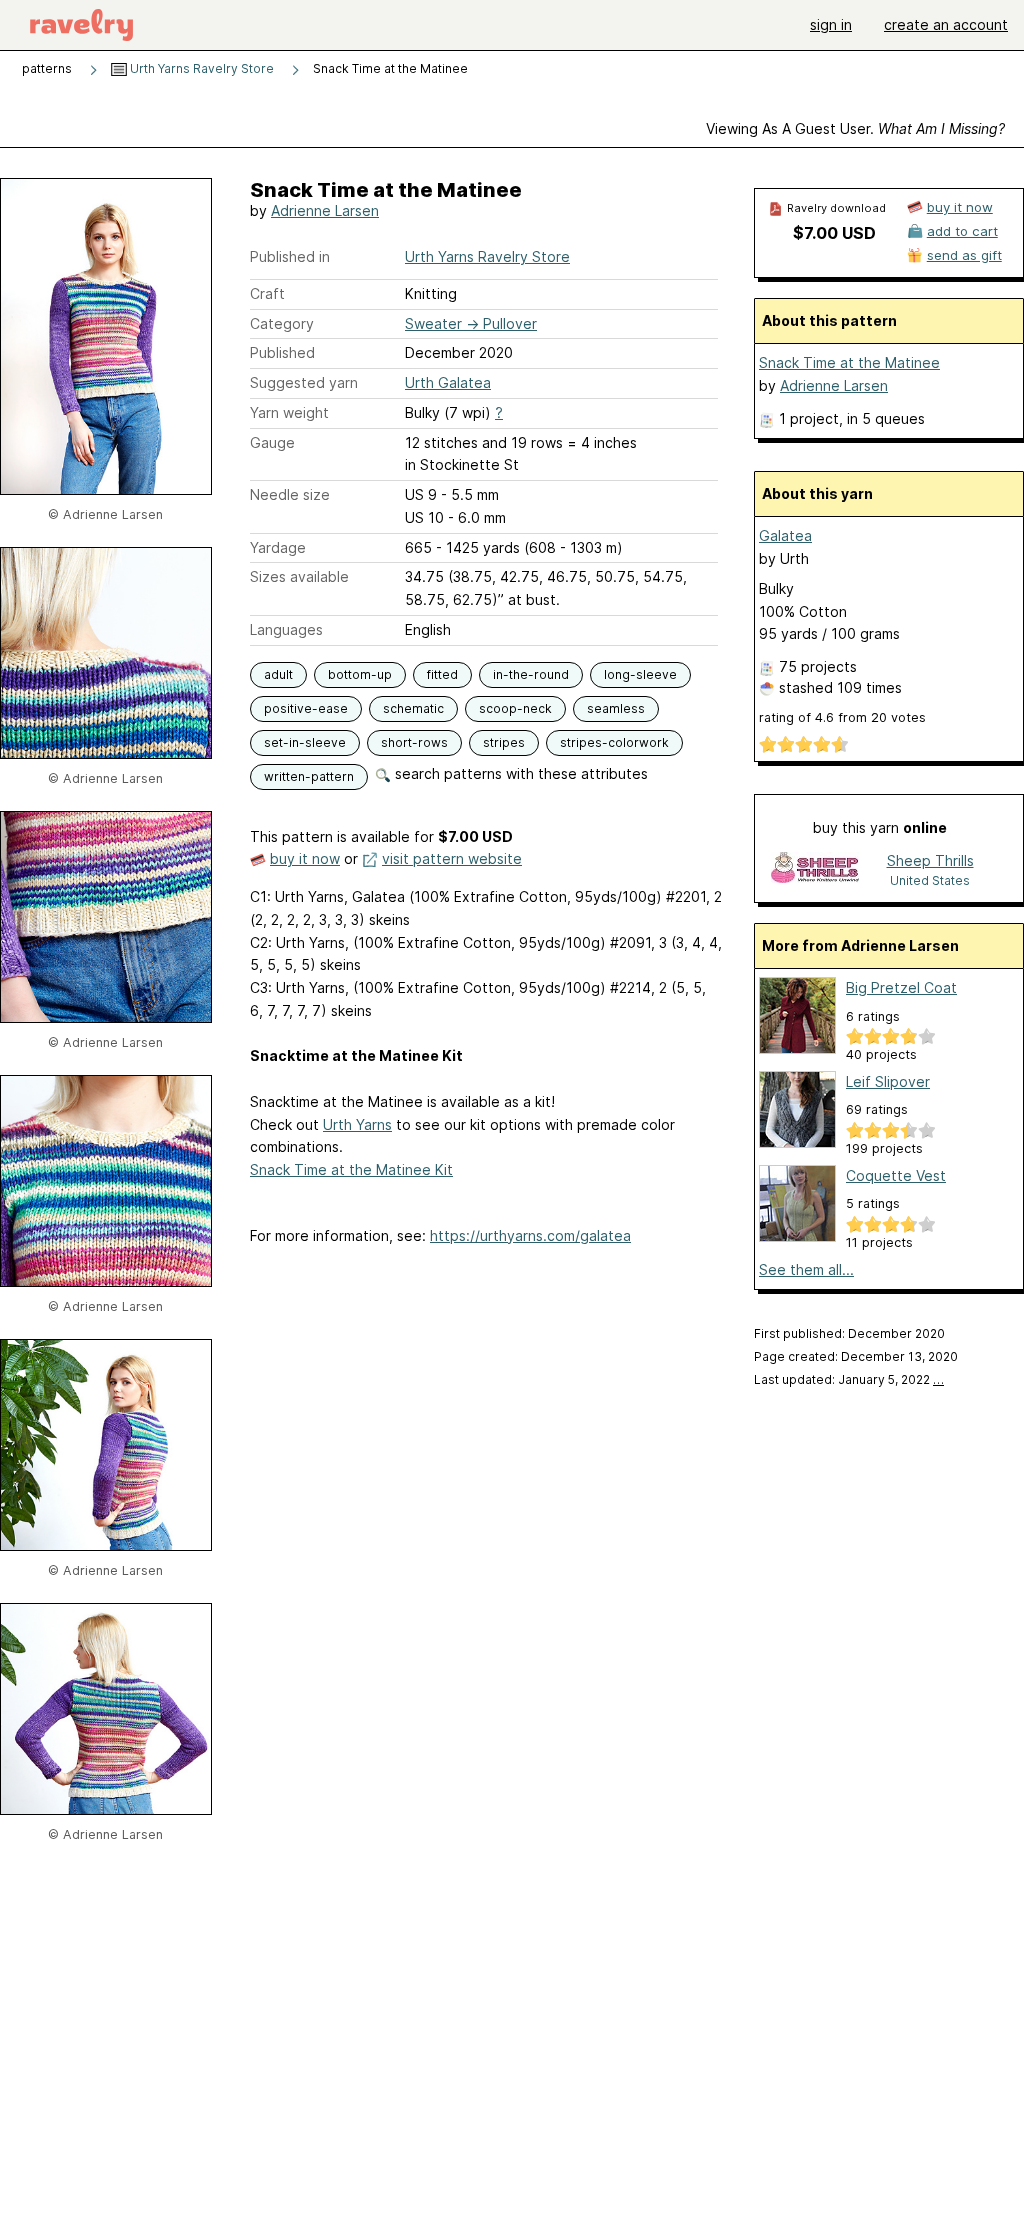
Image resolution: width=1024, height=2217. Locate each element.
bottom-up (360, 674)
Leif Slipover (888, 1081)
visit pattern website (452, 858)
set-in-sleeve (305, 742)
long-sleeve (640, 674)
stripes (504, 742)
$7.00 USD (834, 233)
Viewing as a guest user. (855, 128)
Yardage (278, 547)
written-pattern (309, 776)
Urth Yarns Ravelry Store (200, 68)
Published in (290, 256)
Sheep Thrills (930, 860)
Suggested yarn (304, 382)
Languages (286, 629)
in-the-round (531, 674)
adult (278, 674)
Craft (267, 293)
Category (282, 323)
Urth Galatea (448, 382)
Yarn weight (289, 412)
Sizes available (299, 576)
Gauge (272, 442)
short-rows (414, 742)
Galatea (785, 535)
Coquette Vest (896, 1175)
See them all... (806, 1269)
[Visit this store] (815, 869)
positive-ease (306, 708)
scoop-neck (515, 708)
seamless (616, 708)
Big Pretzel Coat (901, 987)
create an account (946, 24)
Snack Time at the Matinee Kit (351, 1169)
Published (282, 352)
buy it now (305, 858)
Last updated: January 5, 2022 (849, 1379)
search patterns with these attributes (519, 773)
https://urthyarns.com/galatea (530, 1235)
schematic (413, 708)
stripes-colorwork (614, 742)
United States (930, 880)
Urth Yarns (357, 1124)
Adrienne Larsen (325, 210)
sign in (831, 24)
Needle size (290, 494)
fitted (442, 674)
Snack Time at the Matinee (849, 362)
